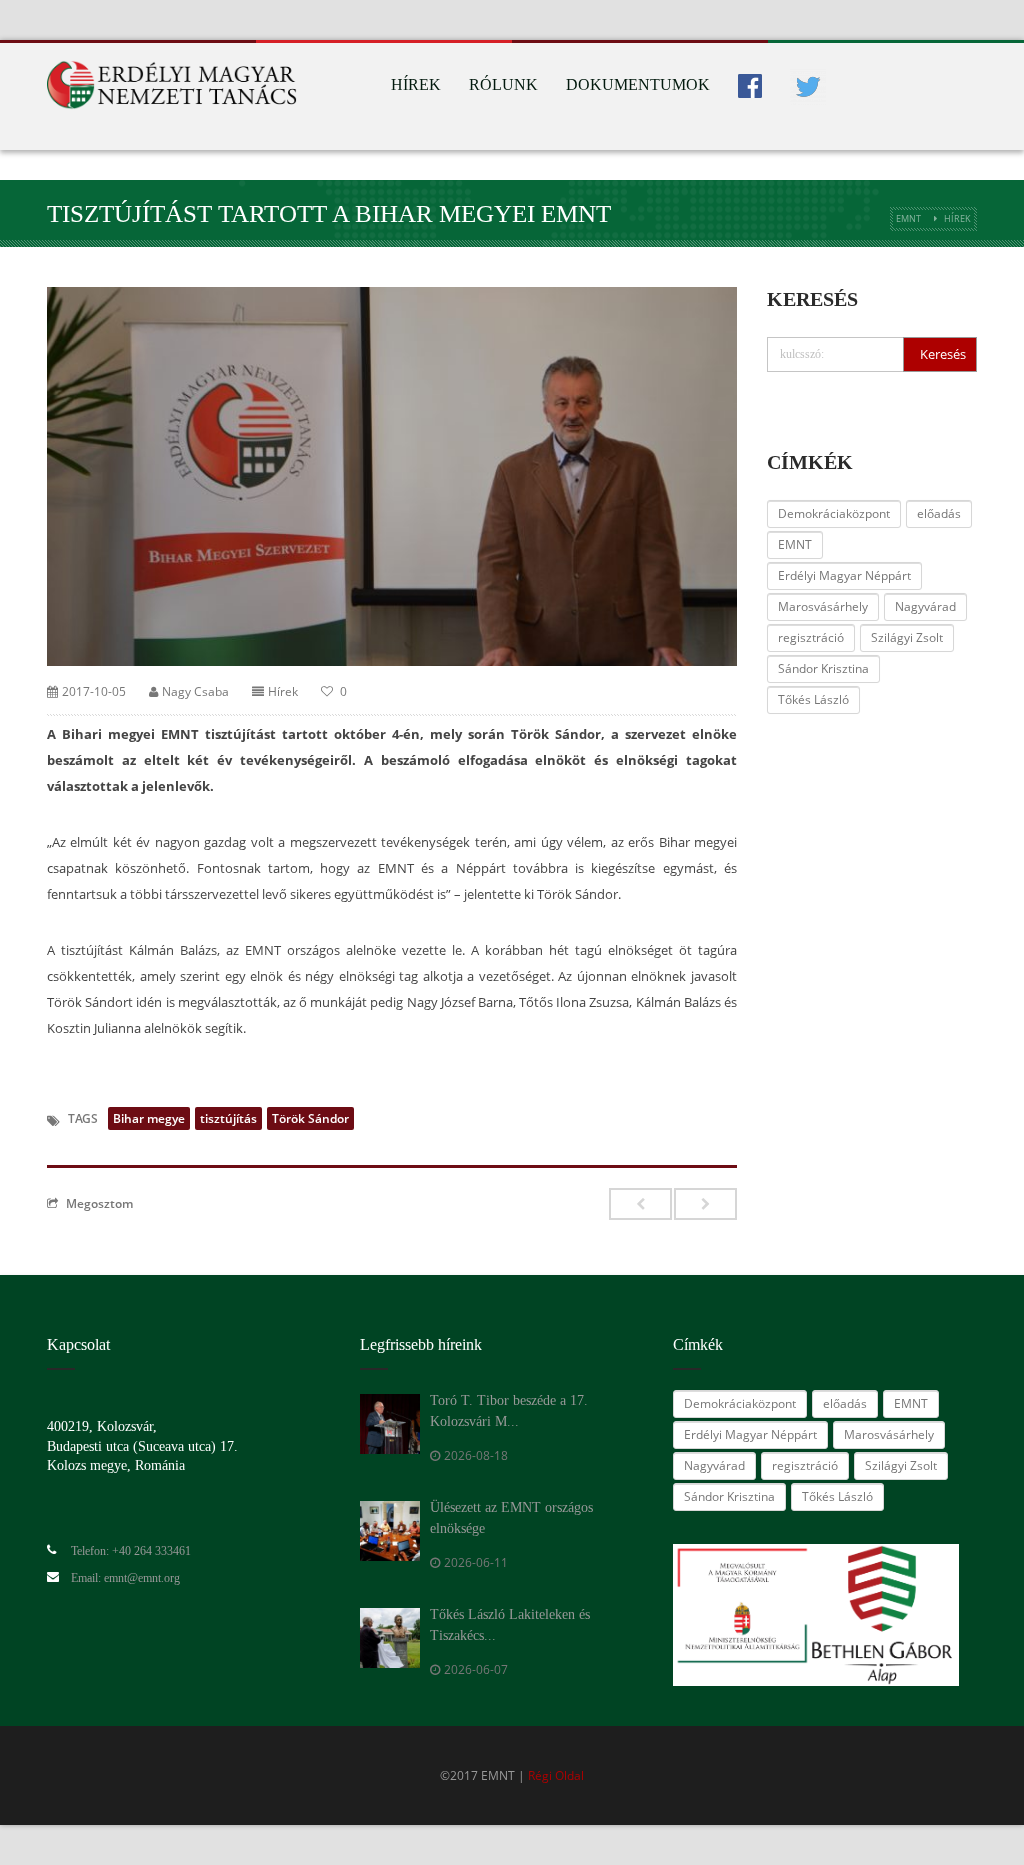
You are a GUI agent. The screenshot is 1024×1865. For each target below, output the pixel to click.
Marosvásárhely (823, 606)
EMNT (908, 218)
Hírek (416, 84)
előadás (939, 513)
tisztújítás (228, 1118)
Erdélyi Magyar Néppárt (844, 575)
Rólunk (503, 84)
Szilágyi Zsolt (907, 637)
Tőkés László (813, 699)
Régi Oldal (556, 1775)
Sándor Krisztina (823, 668)
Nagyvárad (925, 606)
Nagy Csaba (195, 691)
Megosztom (99, 1203)
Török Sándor (310, 1118)
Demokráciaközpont (834, 513)
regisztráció (811, 637)
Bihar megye (149, 1118)
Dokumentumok (638, 84)
